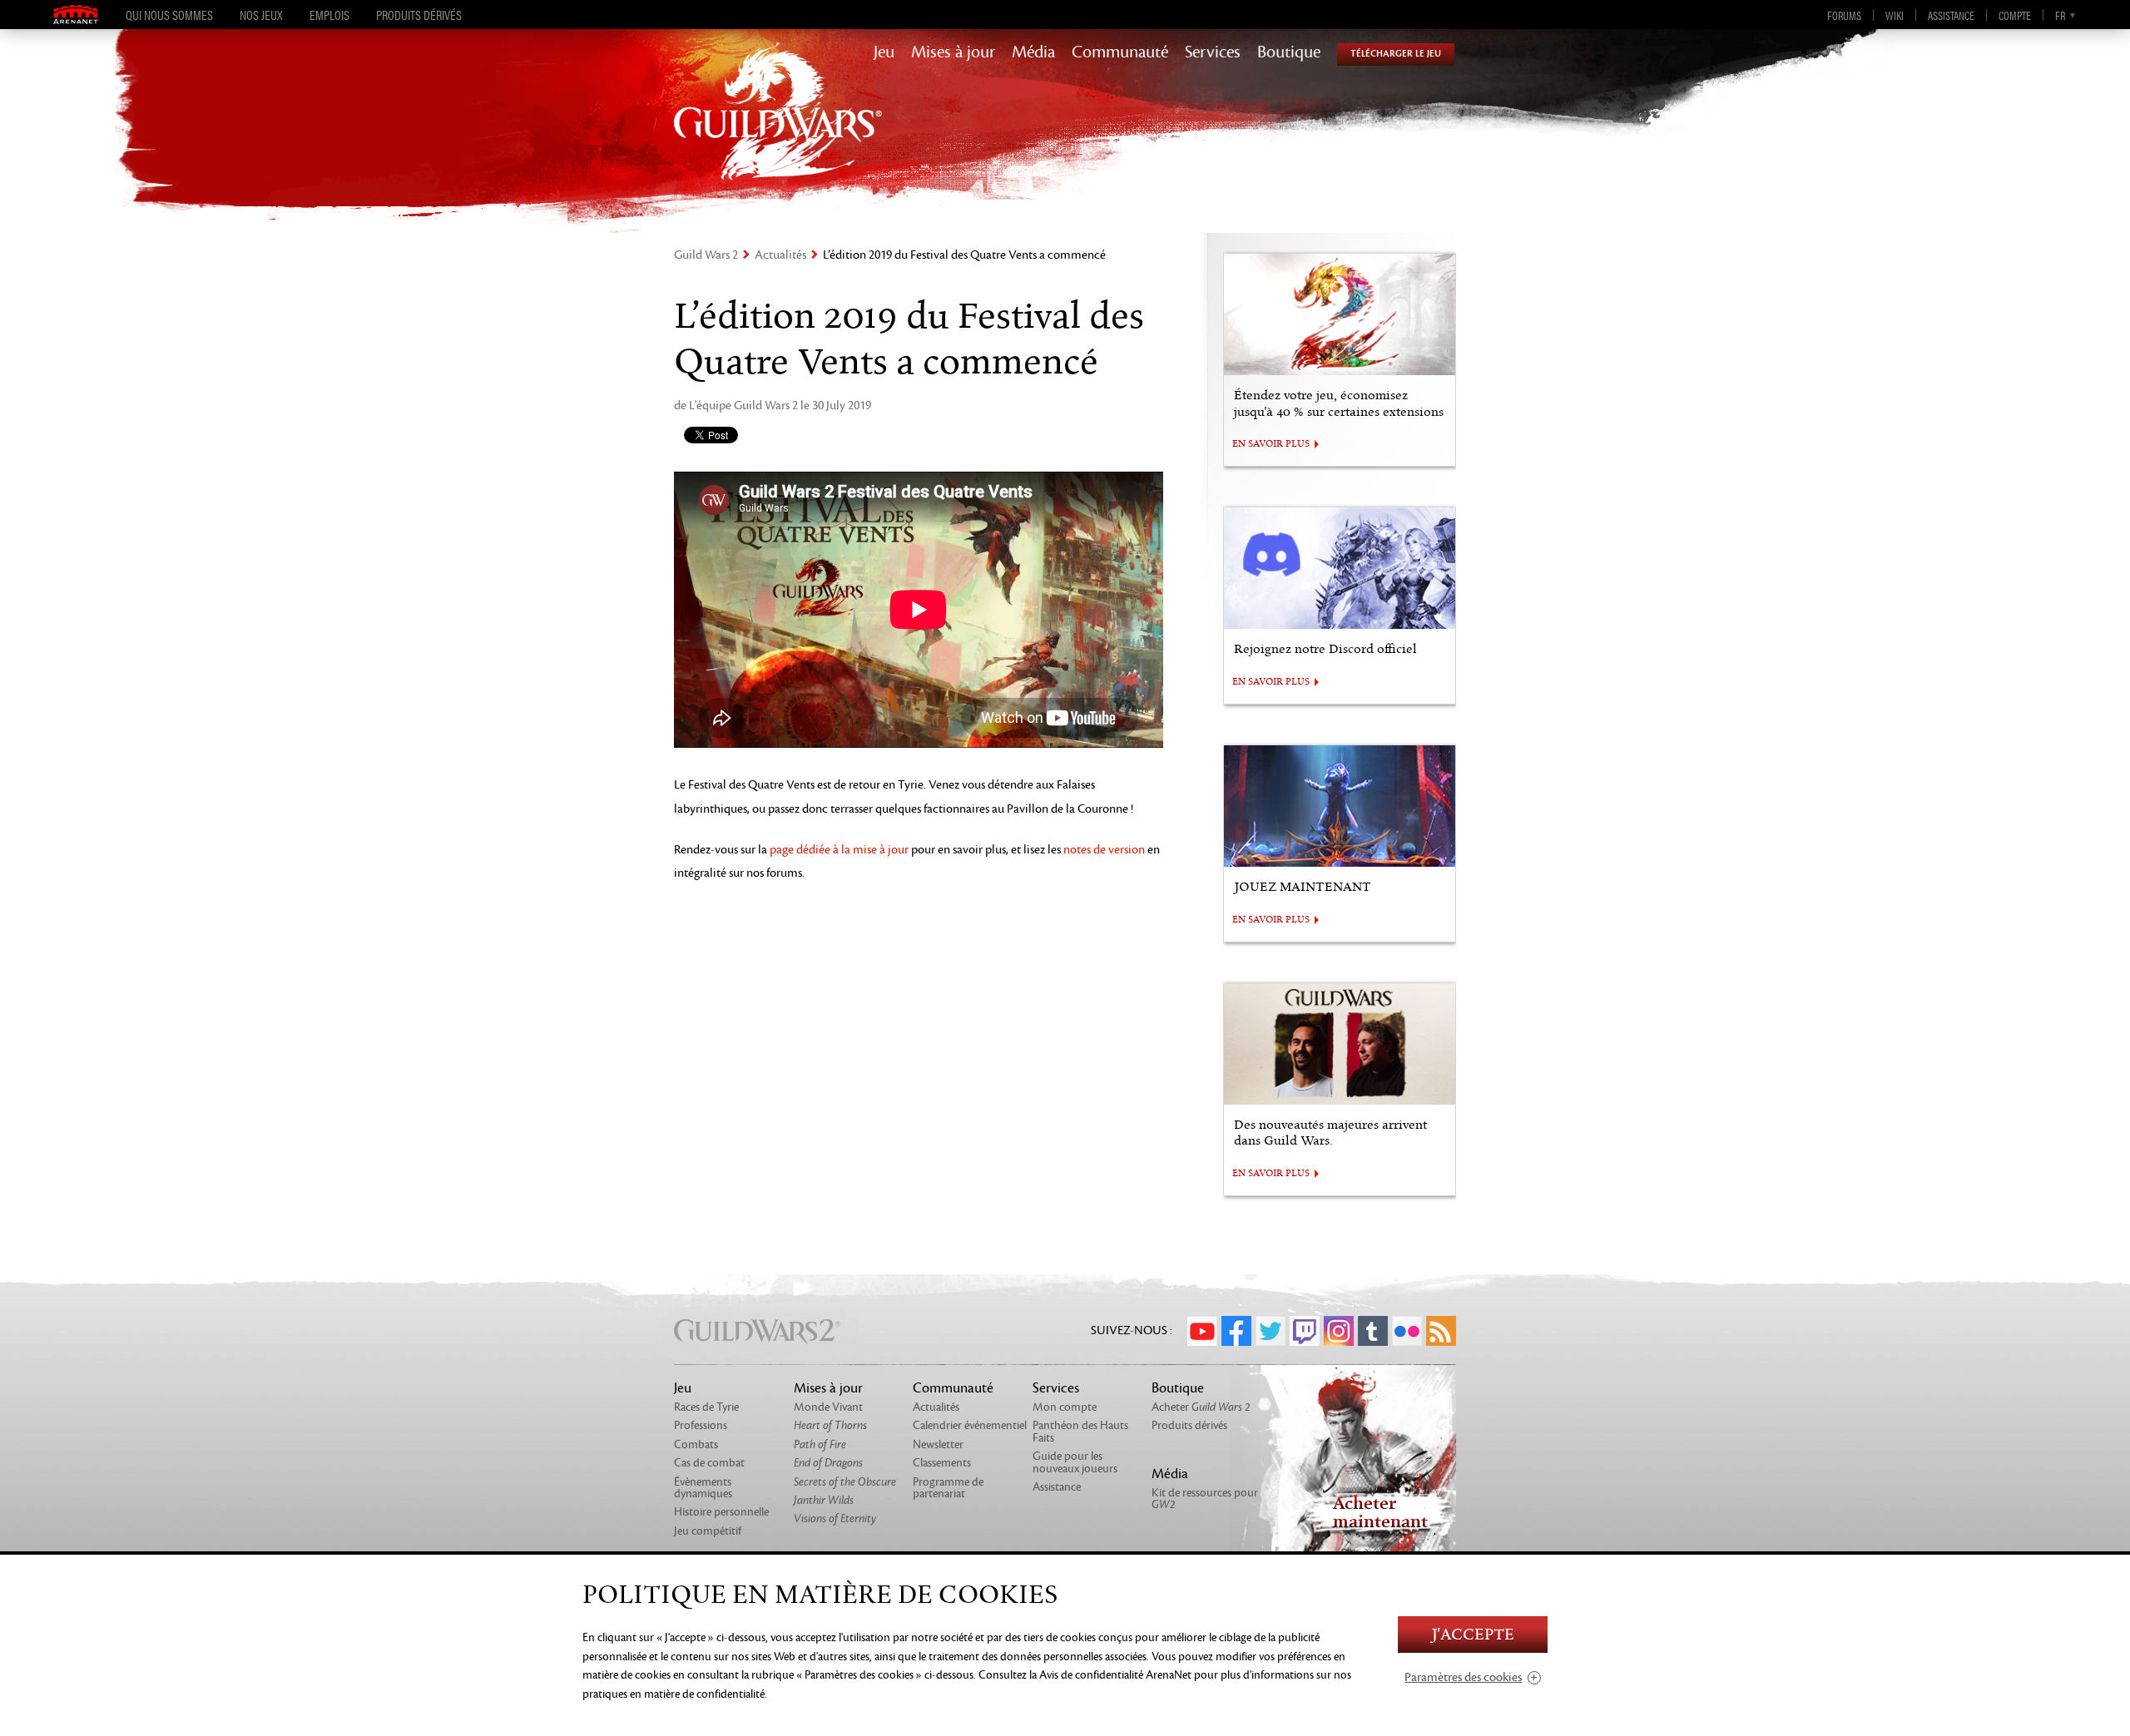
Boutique (1289, 52)
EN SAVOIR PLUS (1271, 444)
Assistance (1951, 15)
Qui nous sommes (169, 15)
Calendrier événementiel (970, 1425)
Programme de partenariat (948, 1488)
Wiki (1895, 15)
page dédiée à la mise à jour (839, 850)
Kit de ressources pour (1205, 1499)
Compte (2015, 15)
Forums (1844, 15)
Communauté (1120, 52)
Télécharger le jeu (1396, 54)
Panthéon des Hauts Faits (1080, 1431)
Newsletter (938, 1444)
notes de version (1104, 850)
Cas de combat (709, 1463)
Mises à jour (953, 52)
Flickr (1407, 1331)
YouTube (1202, 1331)
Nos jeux (261, 15)
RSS (1441, 1331)
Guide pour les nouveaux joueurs (1075, 1462)
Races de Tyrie (706, 1407)
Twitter (1271, 1331)
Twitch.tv (1305, 1331)
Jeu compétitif (708, 1531)
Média (1033, 52)
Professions (701, 1425)
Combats (696, 1444)
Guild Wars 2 (706, 255)
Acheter (1201, 1407)
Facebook (1236, 1331)
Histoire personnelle (721, 1512)
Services (1213, 52)
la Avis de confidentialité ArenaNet (1110, 1675)
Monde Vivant (828, 1407)
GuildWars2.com (778, 129)
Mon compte (1065, 1407)
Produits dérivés (419, 15)
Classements (942, 1463)
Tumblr (1373, 1331)
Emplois (329, 15)
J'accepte (1473, 1635)
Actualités (780, 255)
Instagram (1339, 1331)
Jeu (884, 52)
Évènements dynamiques (703, 1488)
